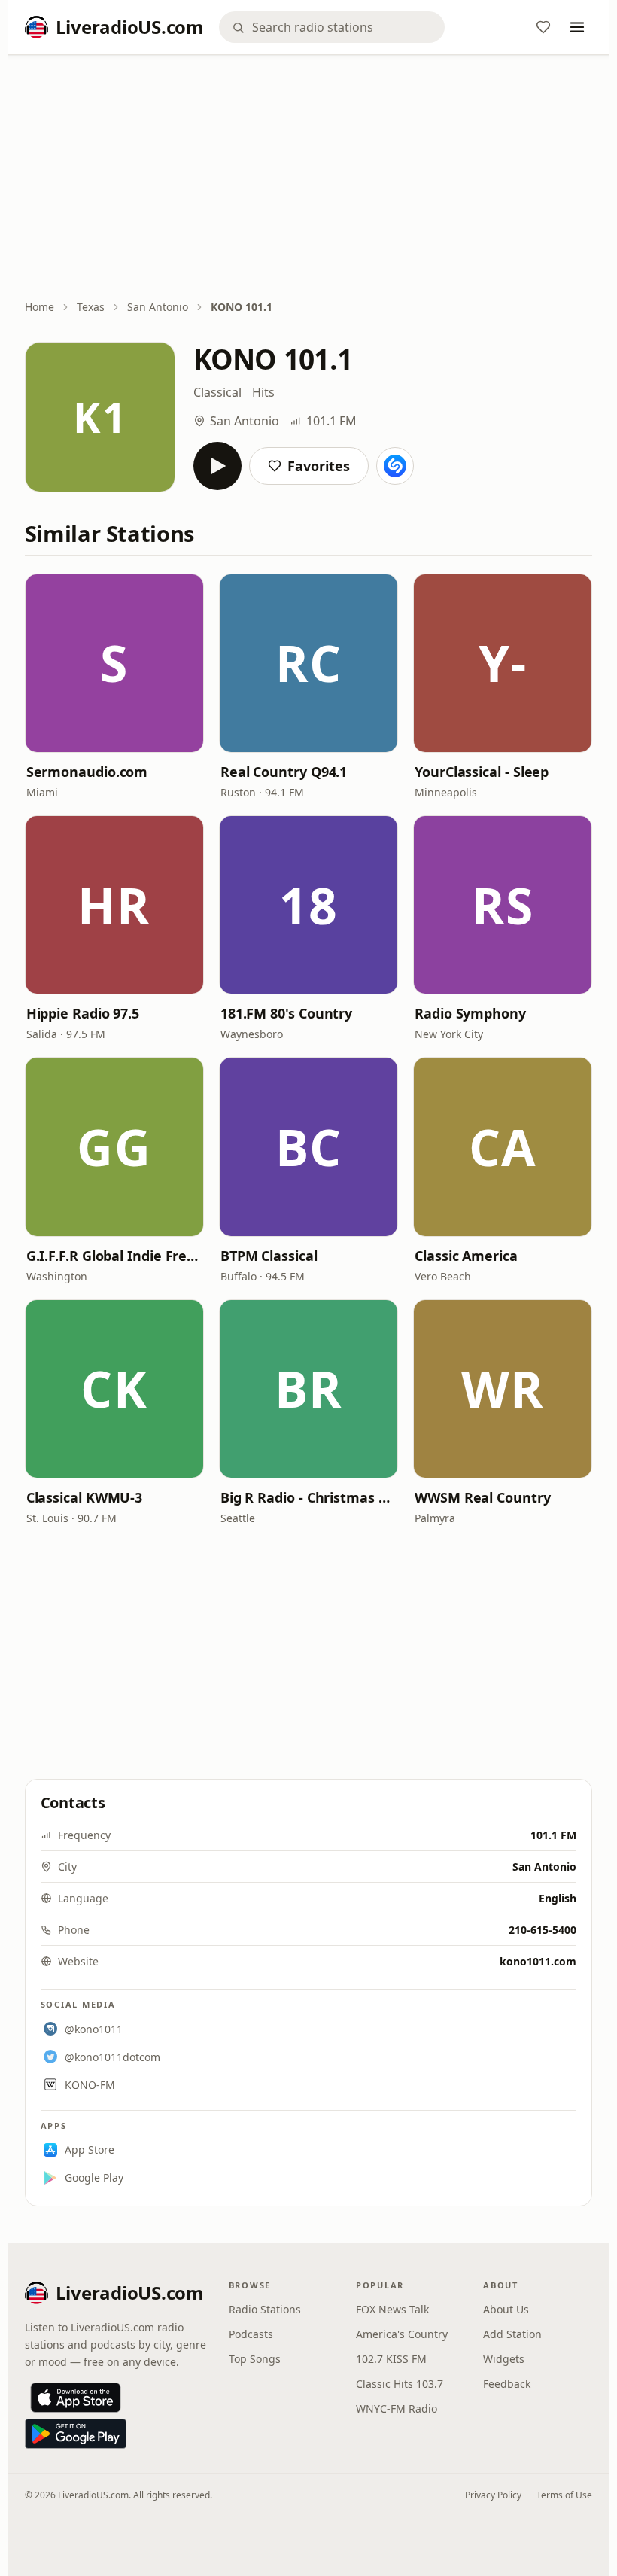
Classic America (466, 1256)
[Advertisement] (309, 178)
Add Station (512, 2334)
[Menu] (577, 27)
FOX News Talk (392, 2309)
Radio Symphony (470, 1013)
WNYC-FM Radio (397, 2409)
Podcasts (251, 2334)
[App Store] (76, 2398)
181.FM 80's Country (286, 1013)
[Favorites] (543, 27)
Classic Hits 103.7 (400, 2384)
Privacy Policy (493, 2495)
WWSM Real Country (482, 1497)
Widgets (504, 2359)
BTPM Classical (269, 1256)
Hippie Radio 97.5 (83, 1013)
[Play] (217, 466)
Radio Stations (265, 2309)
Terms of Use (564, 2495)
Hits (263, 392)
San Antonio (158, 307)
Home (40, 307)
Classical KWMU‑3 (85, 1497)
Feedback (507, 2384)
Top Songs (255, 2359)
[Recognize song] (395, 466)
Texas (91, 307)
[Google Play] (76, 2434)
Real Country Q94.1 (284, 772)
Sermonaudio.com (87, 772)
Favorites (319, 466)
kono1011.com (538, 1961)
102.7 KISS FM (391, 2359)
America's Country (402, 2334)
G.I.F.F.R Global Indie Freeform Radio (114, 1256)
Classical (217, 392)
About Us (506, 2309)
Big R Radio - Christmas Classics (308, 1497)
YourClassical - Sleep (482, 772)
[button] (114, 663)
